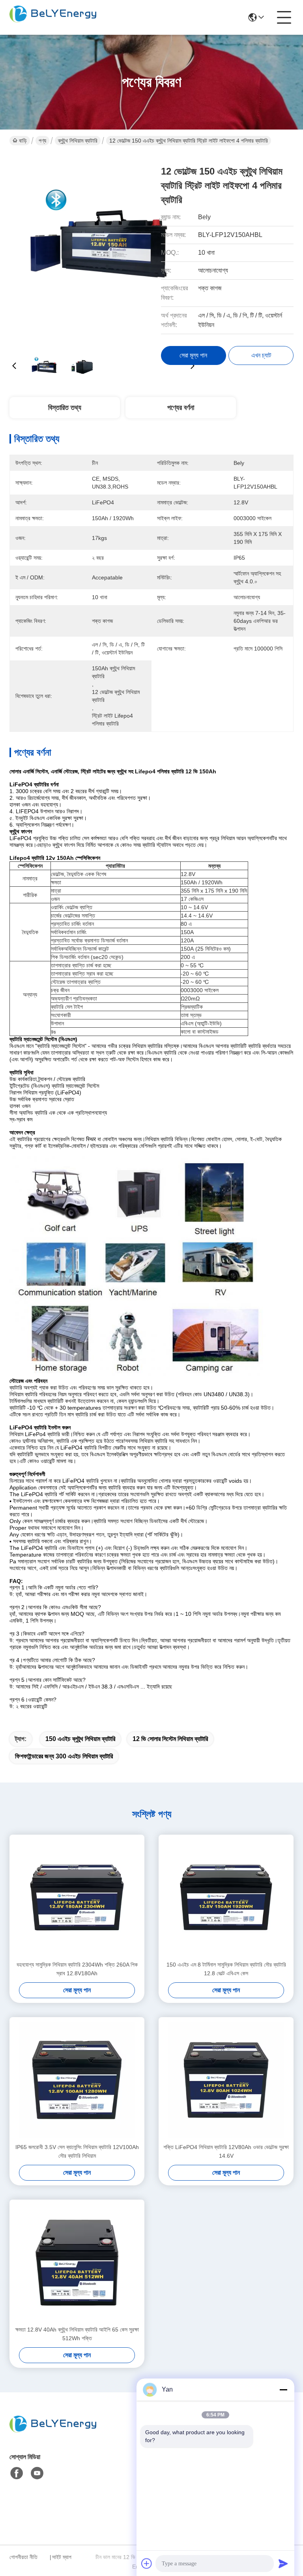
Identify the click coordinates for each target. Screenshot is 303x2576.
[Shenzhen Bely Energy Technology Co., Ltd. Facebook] (17, 2473)
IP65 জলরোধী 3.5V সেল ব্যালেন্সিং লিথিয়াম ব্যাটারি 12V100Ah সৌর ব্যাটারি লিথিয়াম (77, 2151)
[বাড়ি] (53, 2434)
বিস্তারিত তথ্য (65, 408)
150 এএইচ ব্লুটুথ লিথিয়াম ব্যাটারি (80, 1739)
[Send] (283, 2563)
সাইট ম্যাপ (62, 2557)
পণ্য (42, 141)
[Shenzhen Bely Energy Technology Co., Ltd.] (53, 17)
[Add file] (147, 2563)
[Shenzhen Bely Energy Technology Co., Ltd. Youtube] (37, 2473)
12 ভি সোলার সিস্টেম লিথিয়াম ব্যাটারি (170, 1739)
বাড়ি (23, 141)
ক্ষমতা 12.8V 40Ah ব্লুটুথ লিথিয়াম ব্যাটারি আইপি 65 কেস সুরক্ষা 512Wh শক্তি (77, 2334)
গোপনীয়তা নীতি (23, 2557)
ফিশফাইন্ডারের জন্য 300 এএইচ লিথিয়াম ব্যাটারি (64, 1756)
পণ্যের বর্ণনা (181, 408)
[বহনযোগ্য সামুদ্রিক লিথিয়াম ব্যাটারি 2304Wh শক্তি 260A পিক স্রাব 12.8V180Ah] (77, 1897)
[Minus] (283, 2390)
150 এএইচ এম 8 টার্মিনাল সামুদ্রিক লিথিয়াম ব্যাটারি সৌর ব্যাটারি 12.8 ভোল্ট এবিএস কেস (226, 1969)
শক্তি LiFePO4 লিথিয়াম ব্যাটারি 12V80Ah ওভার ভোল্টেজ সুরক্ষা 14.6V (226, 2151)
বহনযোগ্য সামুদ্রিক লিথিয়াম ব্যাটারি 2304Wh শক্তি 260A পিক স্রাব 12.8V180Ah (77, 1969)
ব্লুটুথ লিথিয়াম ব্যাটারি (78, 141)
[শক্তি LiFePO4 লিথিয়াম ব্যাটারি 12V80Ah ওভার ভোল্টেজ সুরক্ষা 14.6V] (226, 2080)
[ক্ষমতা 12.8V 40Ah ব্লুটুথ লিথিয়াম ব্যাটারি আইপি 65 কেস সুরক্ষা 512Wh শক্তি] (77, 2262)
